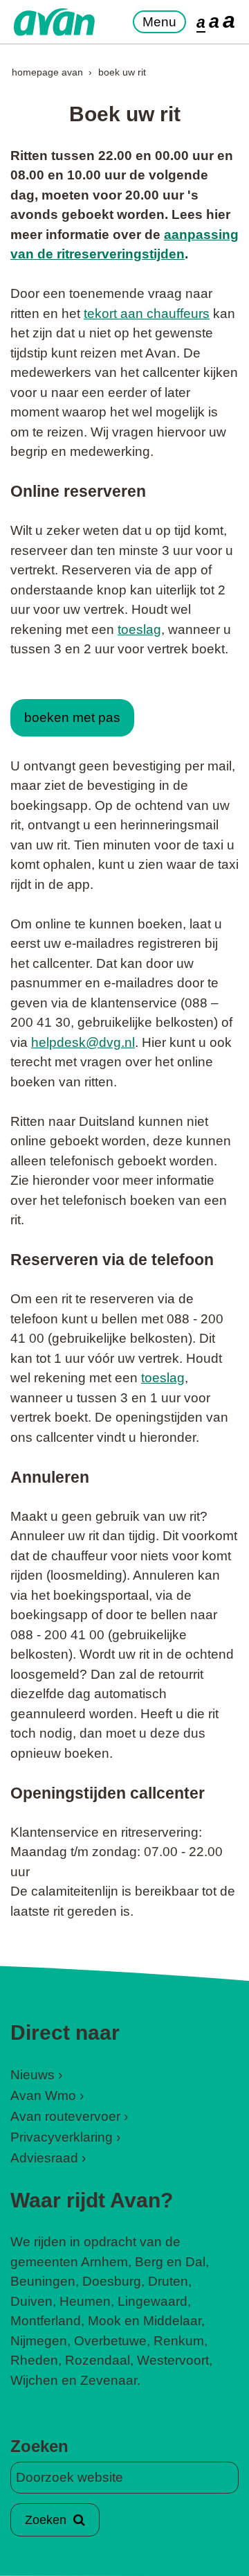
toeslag (139, 629)
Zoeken (39, 2446)
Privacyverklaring (62, 2137)
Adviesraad (44, 2158)
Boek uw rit (122, 72)
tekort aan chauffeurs (147, 314)
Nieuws (33, 2075)
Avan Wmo (43, 2096)
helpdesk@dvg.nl (83, 1042)
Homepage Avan (47, 72)
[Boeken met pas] (72, 688)
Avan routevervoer (65, 2116)
